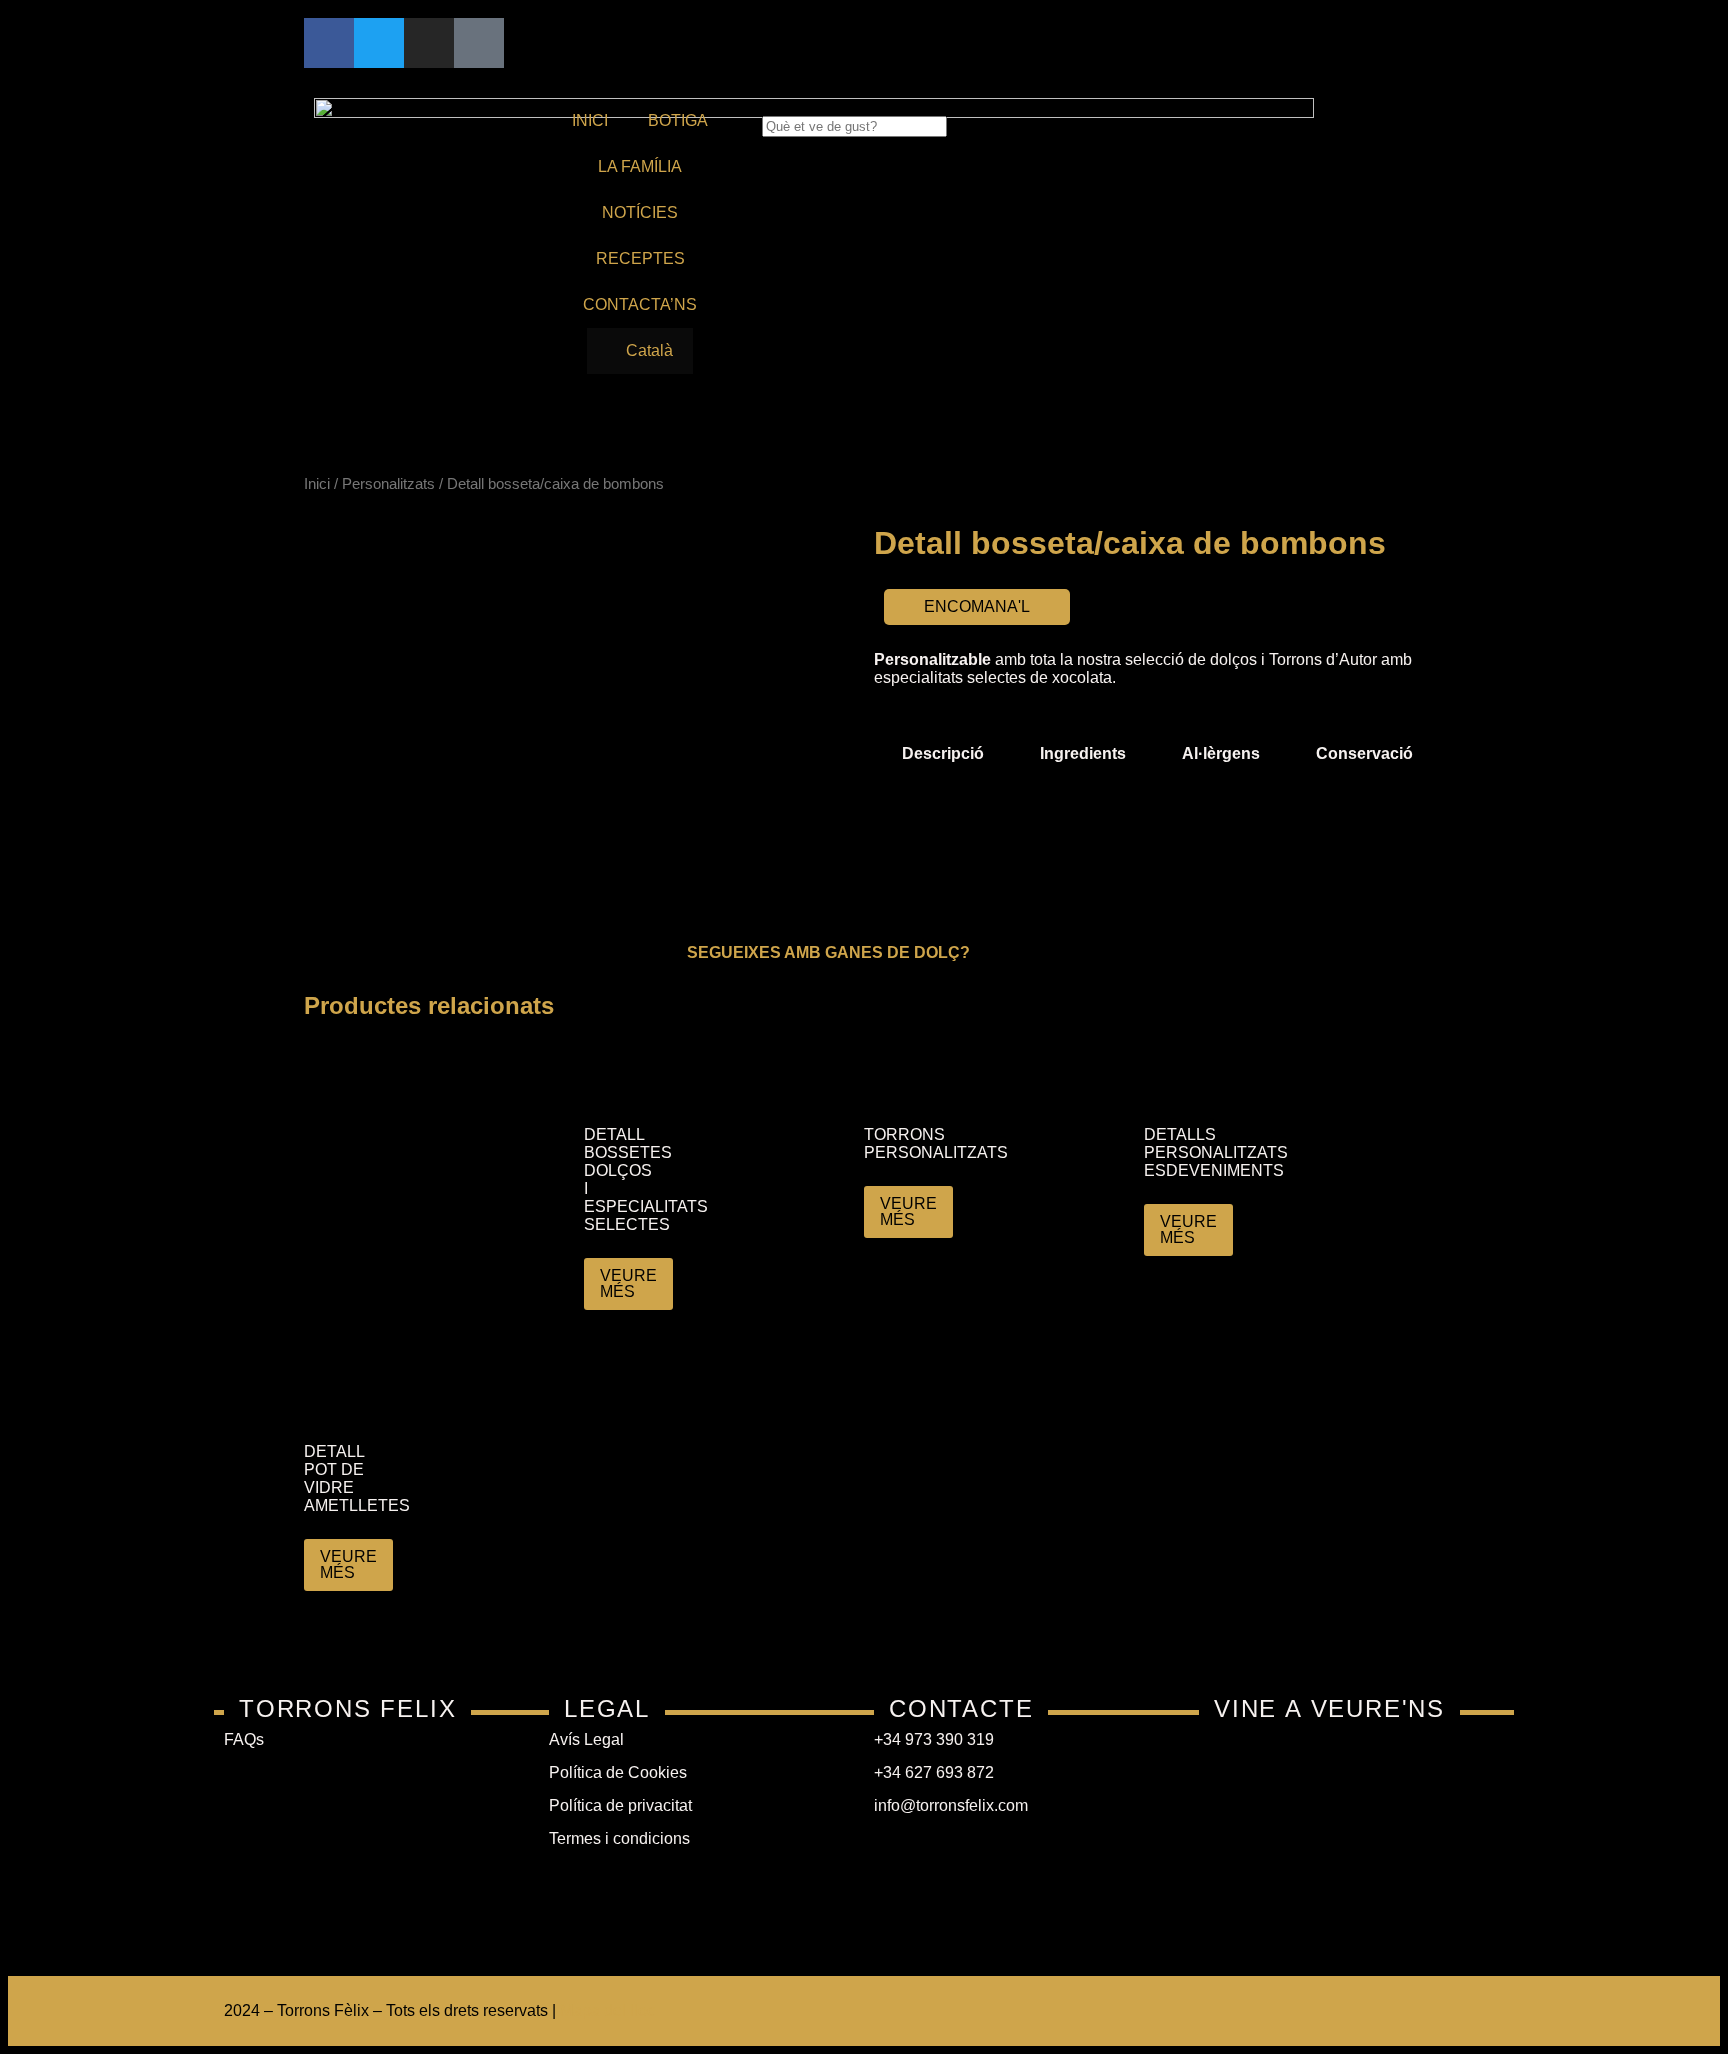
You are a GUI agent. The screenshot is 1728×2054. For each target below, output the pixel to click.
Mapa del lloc (607, 2010)
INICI (590, 120)
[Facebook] (329, 43)
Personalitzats (388, 484)
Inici (317, 484)
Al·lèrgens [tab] (1221, 753)
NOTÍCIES (640, 212)
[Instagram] (429, 43)
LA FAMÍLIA (640, 166)
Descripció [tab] (943, 753)
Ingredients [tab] (1083, 753)
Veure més (628, 1283)
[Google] (479, 43)
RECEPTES (640, 258)
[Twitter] (379, 43)
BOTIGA (678, 120)
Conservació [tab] (1364, 753)
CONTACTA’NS (640, 304)
